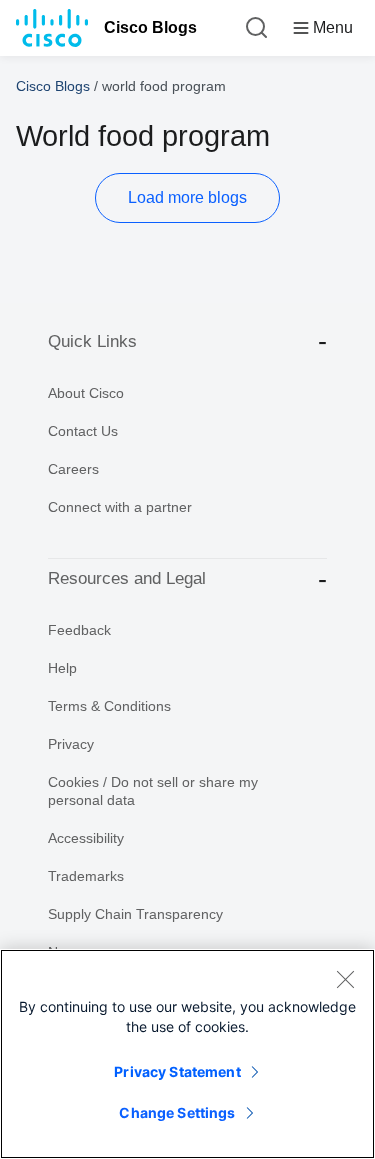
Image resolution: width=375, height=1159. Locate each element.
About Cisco (86, 393)
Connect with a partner (120, 507)
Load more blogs (187, 197)
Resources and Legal (127, 578)
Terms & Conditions (109, 706)
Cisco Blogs (150, 27)
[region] (187, 1054)
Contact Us (83, 431)
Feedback (79, 630)
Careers (73, 469)
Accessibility (86, 838)
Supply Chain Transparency (135, 914)
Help (62, 668)
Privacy (71, 744)
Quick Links (92, 341)
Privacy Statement (177, 1071)
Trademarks (86, 876)
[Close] (345, 979)
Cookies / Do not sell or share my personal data (153, 791)
